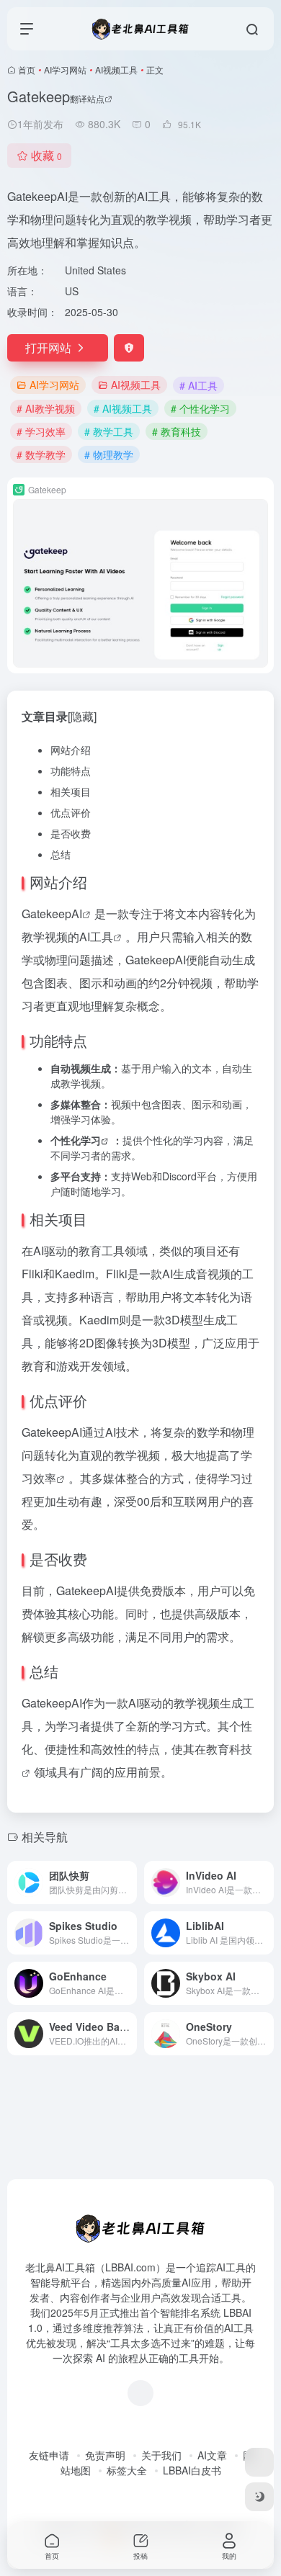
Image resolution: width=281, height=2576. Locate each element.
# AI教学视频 (46, 408)
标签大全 (127, 2470)
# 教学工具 (109, 431)
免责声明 (105, 2455)
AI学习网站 (65, 69)
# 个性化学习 (200, 408)
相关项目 (71, 791)
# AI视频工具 (123, 408)
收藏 (46, 155)
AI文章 (212, 2455)
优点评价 (71, 812)
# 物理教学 (109, 454)
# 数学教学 (41, 454)
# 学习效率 (41, 431)
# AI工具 (199, 385)
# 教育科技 (177, 431)
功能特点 (71, 771)
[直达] (129, 1882)
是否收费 (71, 833)
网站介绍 (71, 750)
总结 (61, 854)
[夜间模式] (259, 2497)
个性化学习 (76, 1140)
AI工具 (96, 937)
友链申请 (49, 2455)
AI (77, 914)
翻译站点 (87, 98)
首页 (27, 69)
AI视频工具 (116, 69)
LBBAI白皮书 (192, 2470)
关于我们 (161, 2455)
